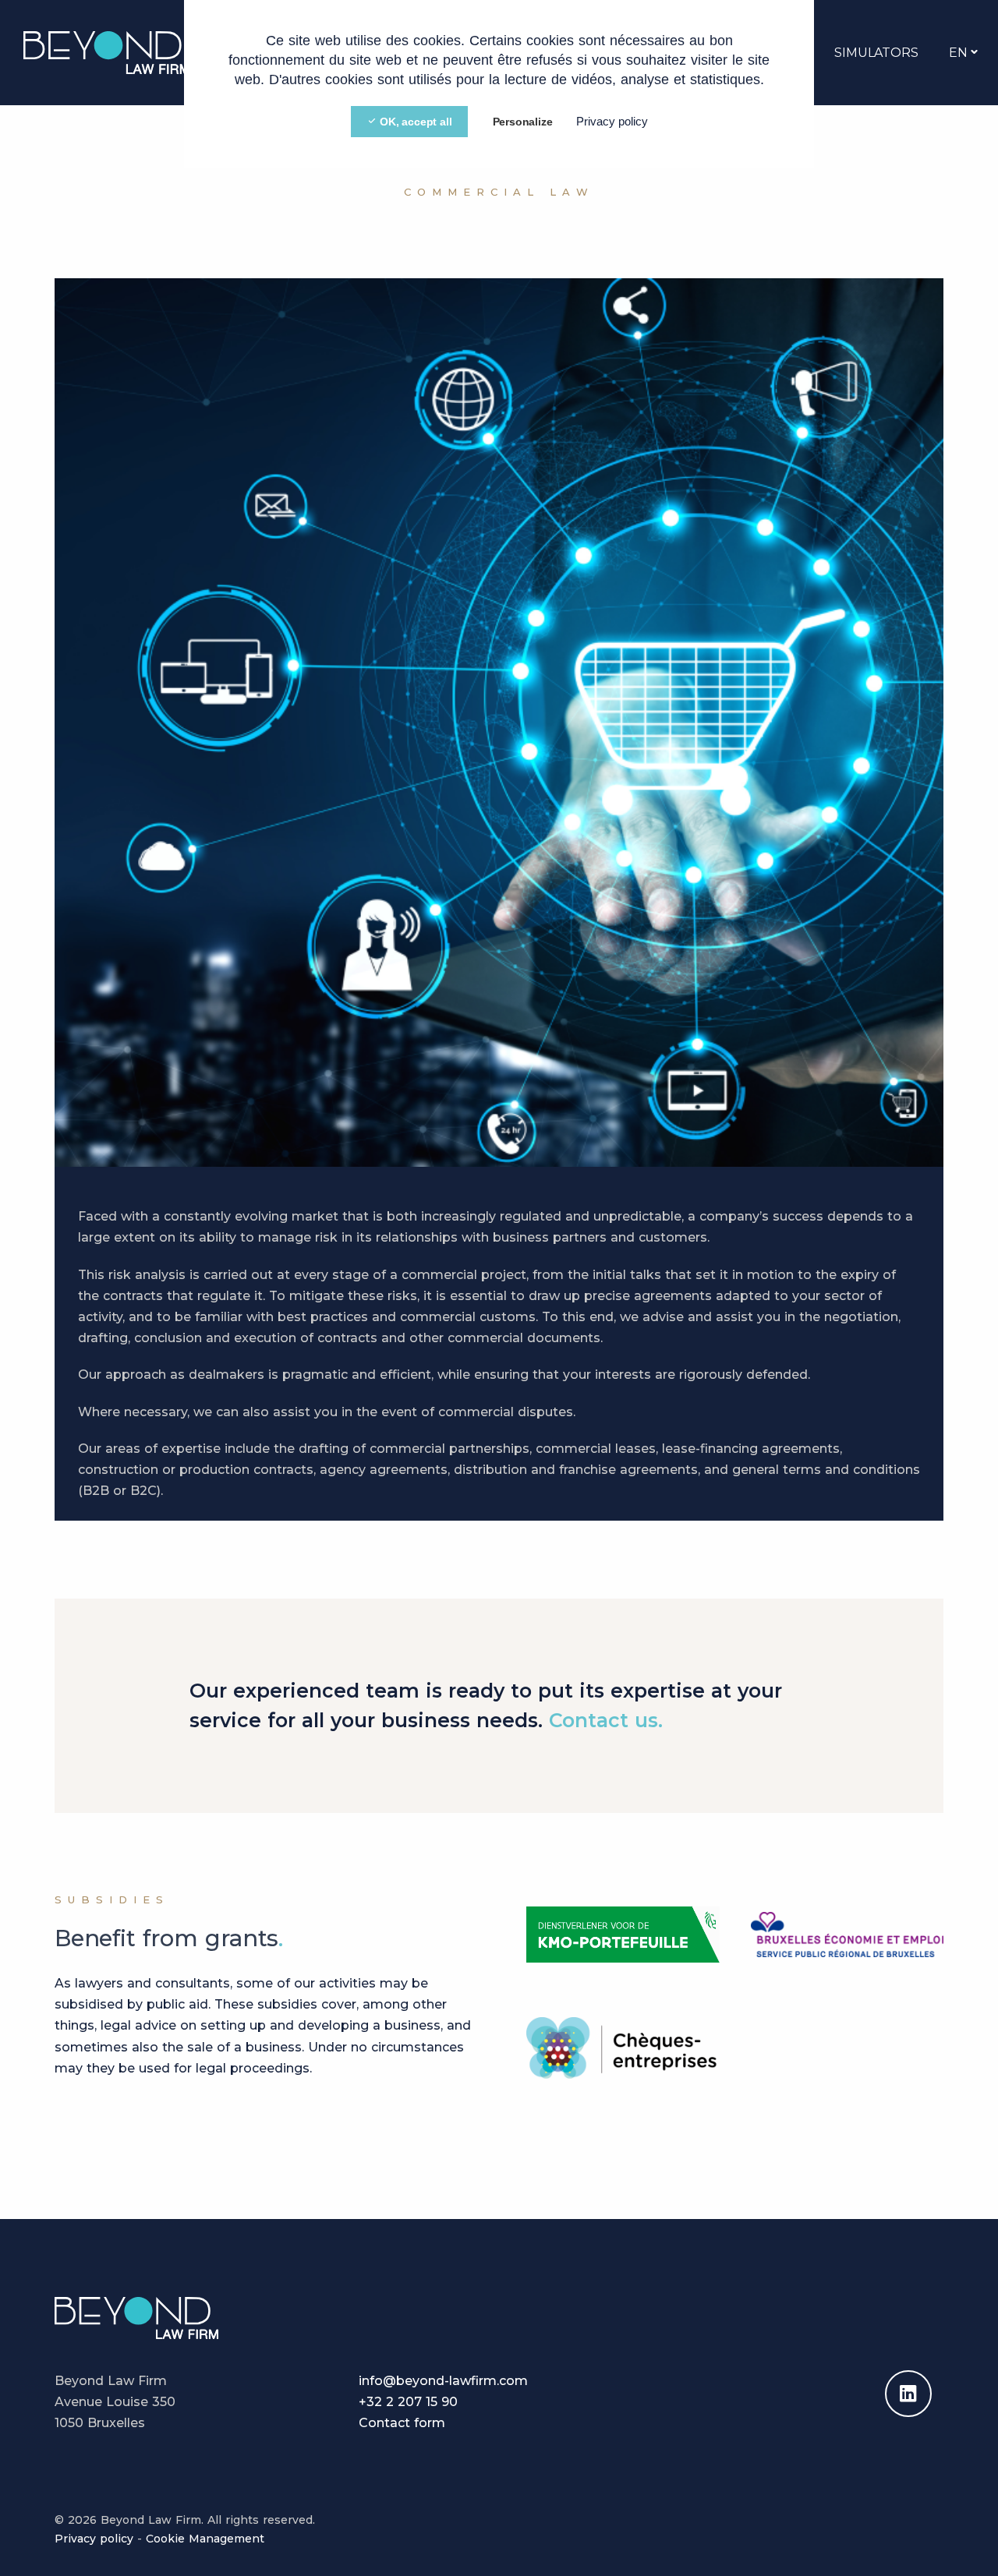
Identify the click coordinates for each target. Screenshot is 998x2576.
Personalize (523, 122)
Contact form (402, 2423)
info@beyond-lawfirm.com (443, 2381)
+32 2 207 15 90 (408, 2402)
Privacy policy (94, 2539)
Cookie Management (205, 2539)
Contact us (603, 1720)
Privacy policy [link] (612, 121)
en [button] (958, 53)
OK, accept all (414, 122)
